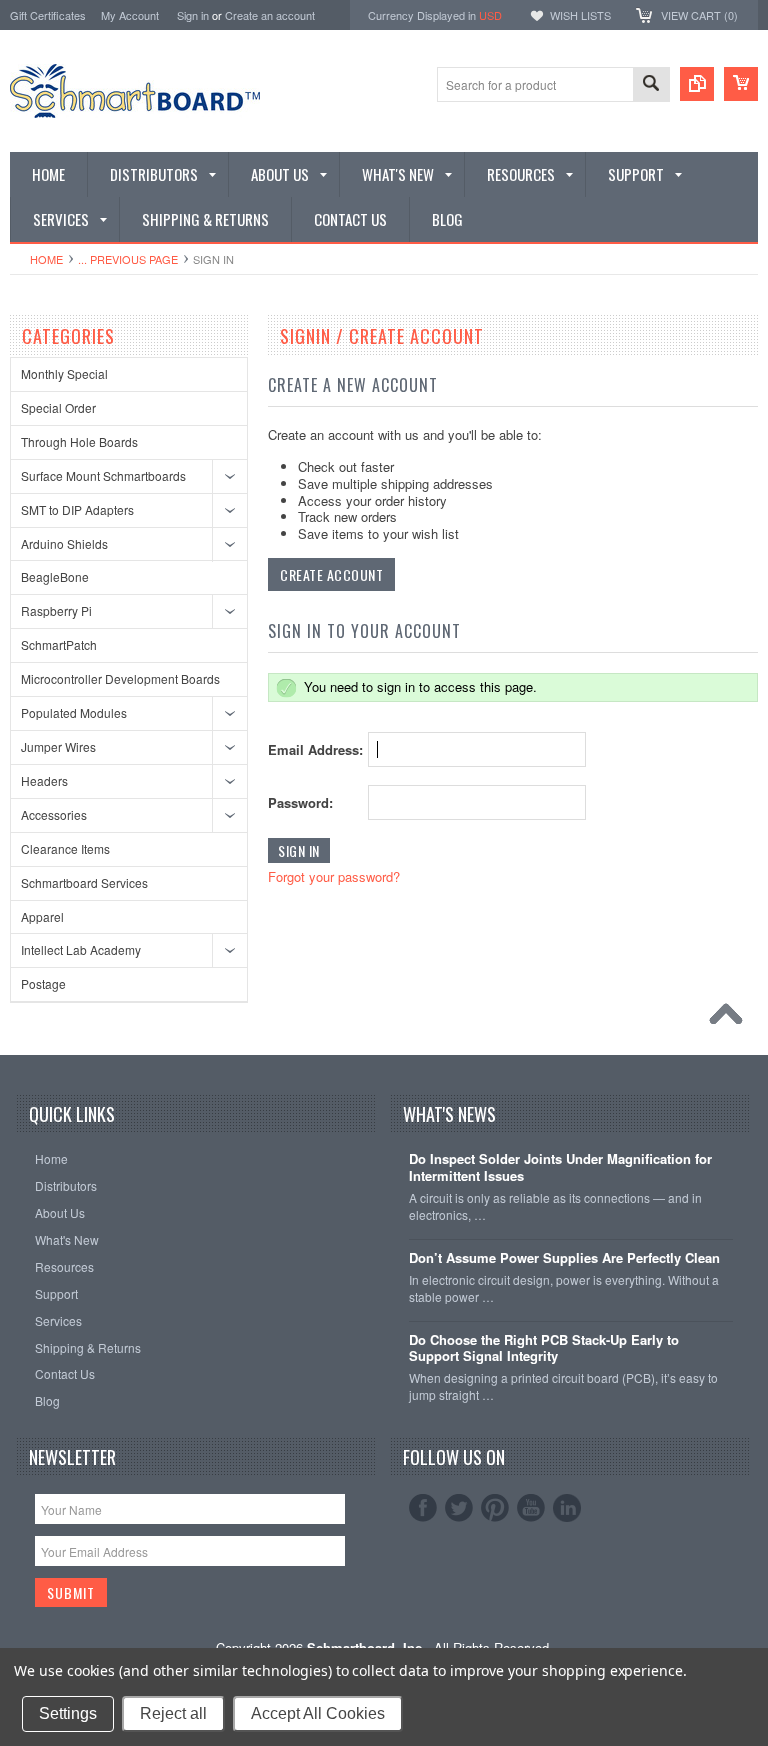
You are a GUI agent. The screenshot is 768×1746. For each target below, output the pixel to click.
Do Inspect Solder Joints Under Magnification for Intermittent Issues (560, 1168)
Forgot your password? (334, 876)
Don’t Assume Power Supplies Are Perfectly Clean (564, 1258)
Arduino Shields (64, 543)
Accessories (54, 814)
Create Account (331, 574)
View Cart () (699, 15)
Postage (43, 983)
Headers (44, 780)
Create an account (270, 15)
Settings (68, 1713)
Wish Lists (580, 15)
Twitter (459, 1508)
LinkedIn (567, 1508)
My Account (130, 15)
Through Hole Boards (79, 441)
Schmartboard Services (84, 882)
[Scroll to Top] (731, 1019)
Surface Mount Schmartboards (103, 475)
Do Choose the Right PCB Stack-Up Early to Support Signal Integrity (544, 1349)
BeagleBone (55, 576)
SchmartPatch (59, 644)
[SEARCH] (651, 85)
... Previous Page (128, 259)
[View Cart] (741, 84)
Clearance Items (65, 848)
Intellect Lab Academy (81, 949)
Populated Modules (74, 712)
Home (46, 259)
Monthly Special (64, 373)
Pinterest (495, 1508)
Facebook (423, 1508)
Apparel (42, 916)
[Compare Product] (697, 84)
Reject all (173, 1713)
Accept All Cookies (318, 1713)
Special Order (58, 407)
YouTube (531, 1508)
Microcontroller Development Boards (120, 678)
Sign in (193, 15)
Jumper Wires (58, 746)
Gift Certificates (48, 15)
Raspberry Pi (56, 610)
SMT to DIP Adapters (77, 509)
